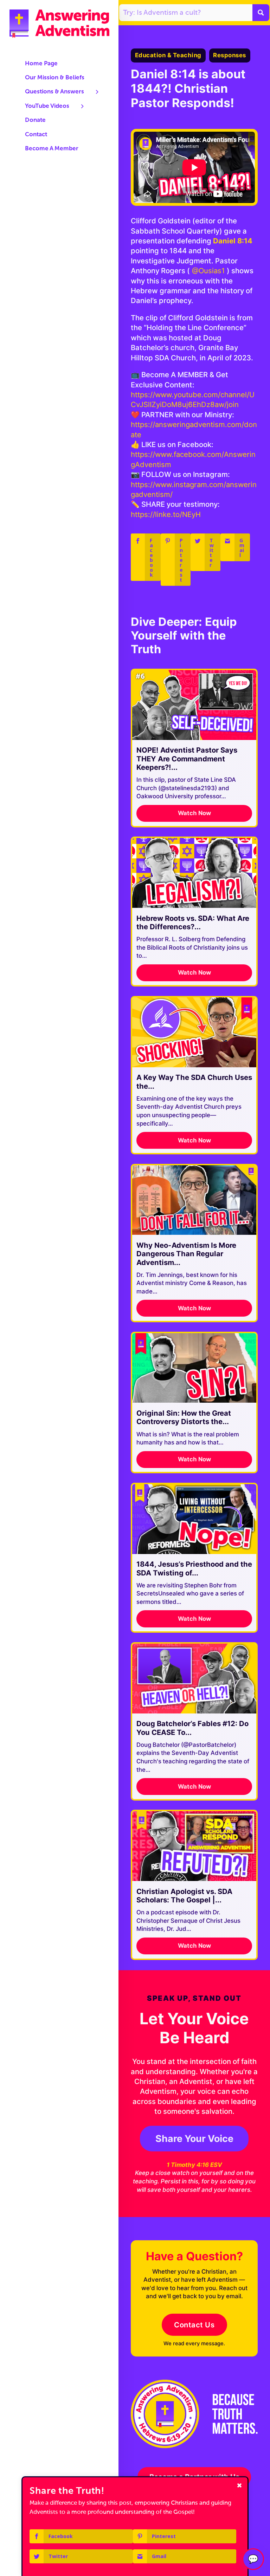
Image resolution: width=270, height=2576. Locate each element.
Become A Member (52, 149)
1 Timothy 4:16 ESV (194, 2165)
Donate (35, 120)
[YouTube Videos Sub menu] (82, 106)
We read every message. (194, 2344)
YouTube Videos (47, 106)
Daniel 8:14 (233, 241)
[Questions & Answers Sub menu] (97, 92)
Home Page (41, 64)
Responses (230, 55)
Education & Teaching (168, 55)
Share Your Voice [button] (194, 2138)
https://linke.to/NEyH (166, 514)
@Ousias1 (208, 271)
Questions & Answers (54, 92)
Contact (36, 135)
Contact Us (194, 2325)
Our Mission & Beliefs (55, 78)
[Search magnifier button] (261, 13)
